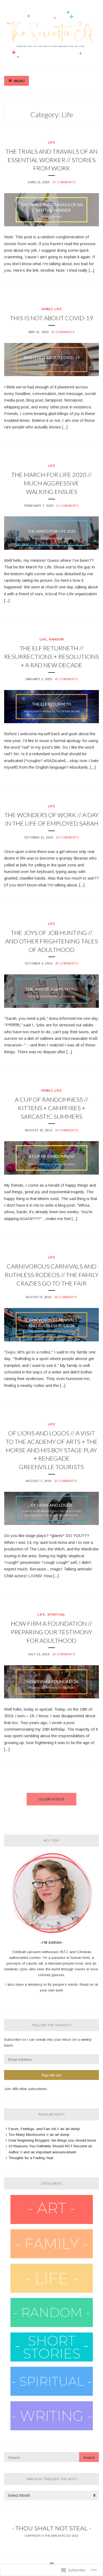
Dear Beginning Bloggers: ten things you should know (52, 2140)
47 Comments (66, 679)
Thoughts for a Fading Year (31, 2158)
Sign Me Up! (51, 2075)
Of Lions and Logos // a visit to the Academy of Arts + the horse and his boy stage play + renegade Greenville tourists (52, 1450)
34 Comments (66, 1130)
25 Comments (67, 963)
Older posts (51, 1799)
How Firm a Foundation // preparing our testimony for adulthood (51, 1632)
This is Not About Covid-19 (51, 318)
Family (47, 309)
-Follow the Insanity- (52, 2025)
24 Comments (66, 1297)
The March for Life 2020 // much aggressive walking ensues (51, 483)
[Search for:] (51, 2458)
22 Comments (66, 1481)
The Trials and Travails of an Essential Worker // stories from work (51, 160)
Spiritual (56, 1615)
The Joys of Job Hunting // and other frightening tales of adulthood (52, 941)
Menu (19, 81)
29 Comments (67, 837)
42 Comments (63, 332)
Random (56, 639)
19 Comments (64, 1654)
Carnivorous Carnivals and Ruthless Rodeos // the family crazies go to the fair (52, 1275)
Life (51, 142)
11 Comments (67, 506)
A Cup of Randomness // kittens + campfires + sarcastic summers (51, 1108)
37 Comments (64, 182)
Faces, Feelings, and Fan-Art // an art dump (44, 2129)
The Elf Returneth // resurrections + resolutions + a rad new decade (51, 656)
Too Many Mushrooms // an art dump (39, 2135)
